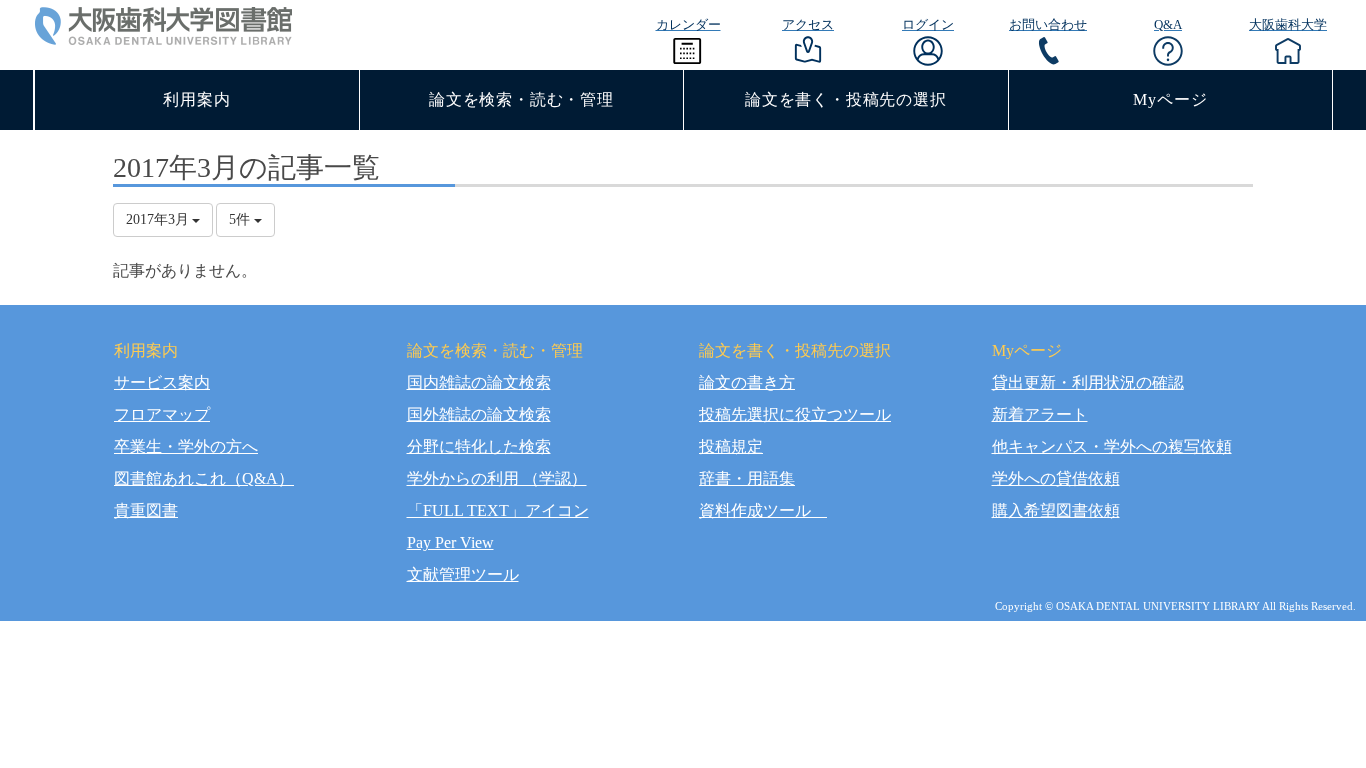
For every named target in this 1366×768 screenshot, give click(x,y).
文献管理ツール (463, 574)
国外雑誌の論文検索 (479, 414)
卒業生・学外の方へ (186, 446)
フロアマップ (162, 414)
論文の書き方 (747, 382)
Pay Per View (450, 542)
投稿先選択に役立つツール (795, 414)
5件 (241, 219)
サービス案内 (162, 382)
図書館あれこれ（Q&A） (204, 478)
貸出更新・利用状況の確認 (1088, 382)
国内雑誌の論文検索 (479, 382)
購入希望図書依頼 (1056, 510)
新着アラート (1040, 414)
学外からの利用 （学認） (497, 478)
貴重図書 (146, 510)
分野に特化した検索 (479, 446)
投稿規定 (731, 446)
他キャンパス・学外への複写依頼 (1112, 446)
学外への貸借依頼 (1056, 478)
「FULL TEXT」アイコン (498, 510)
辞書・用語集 (747, 478)
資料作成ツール (763, 510)
